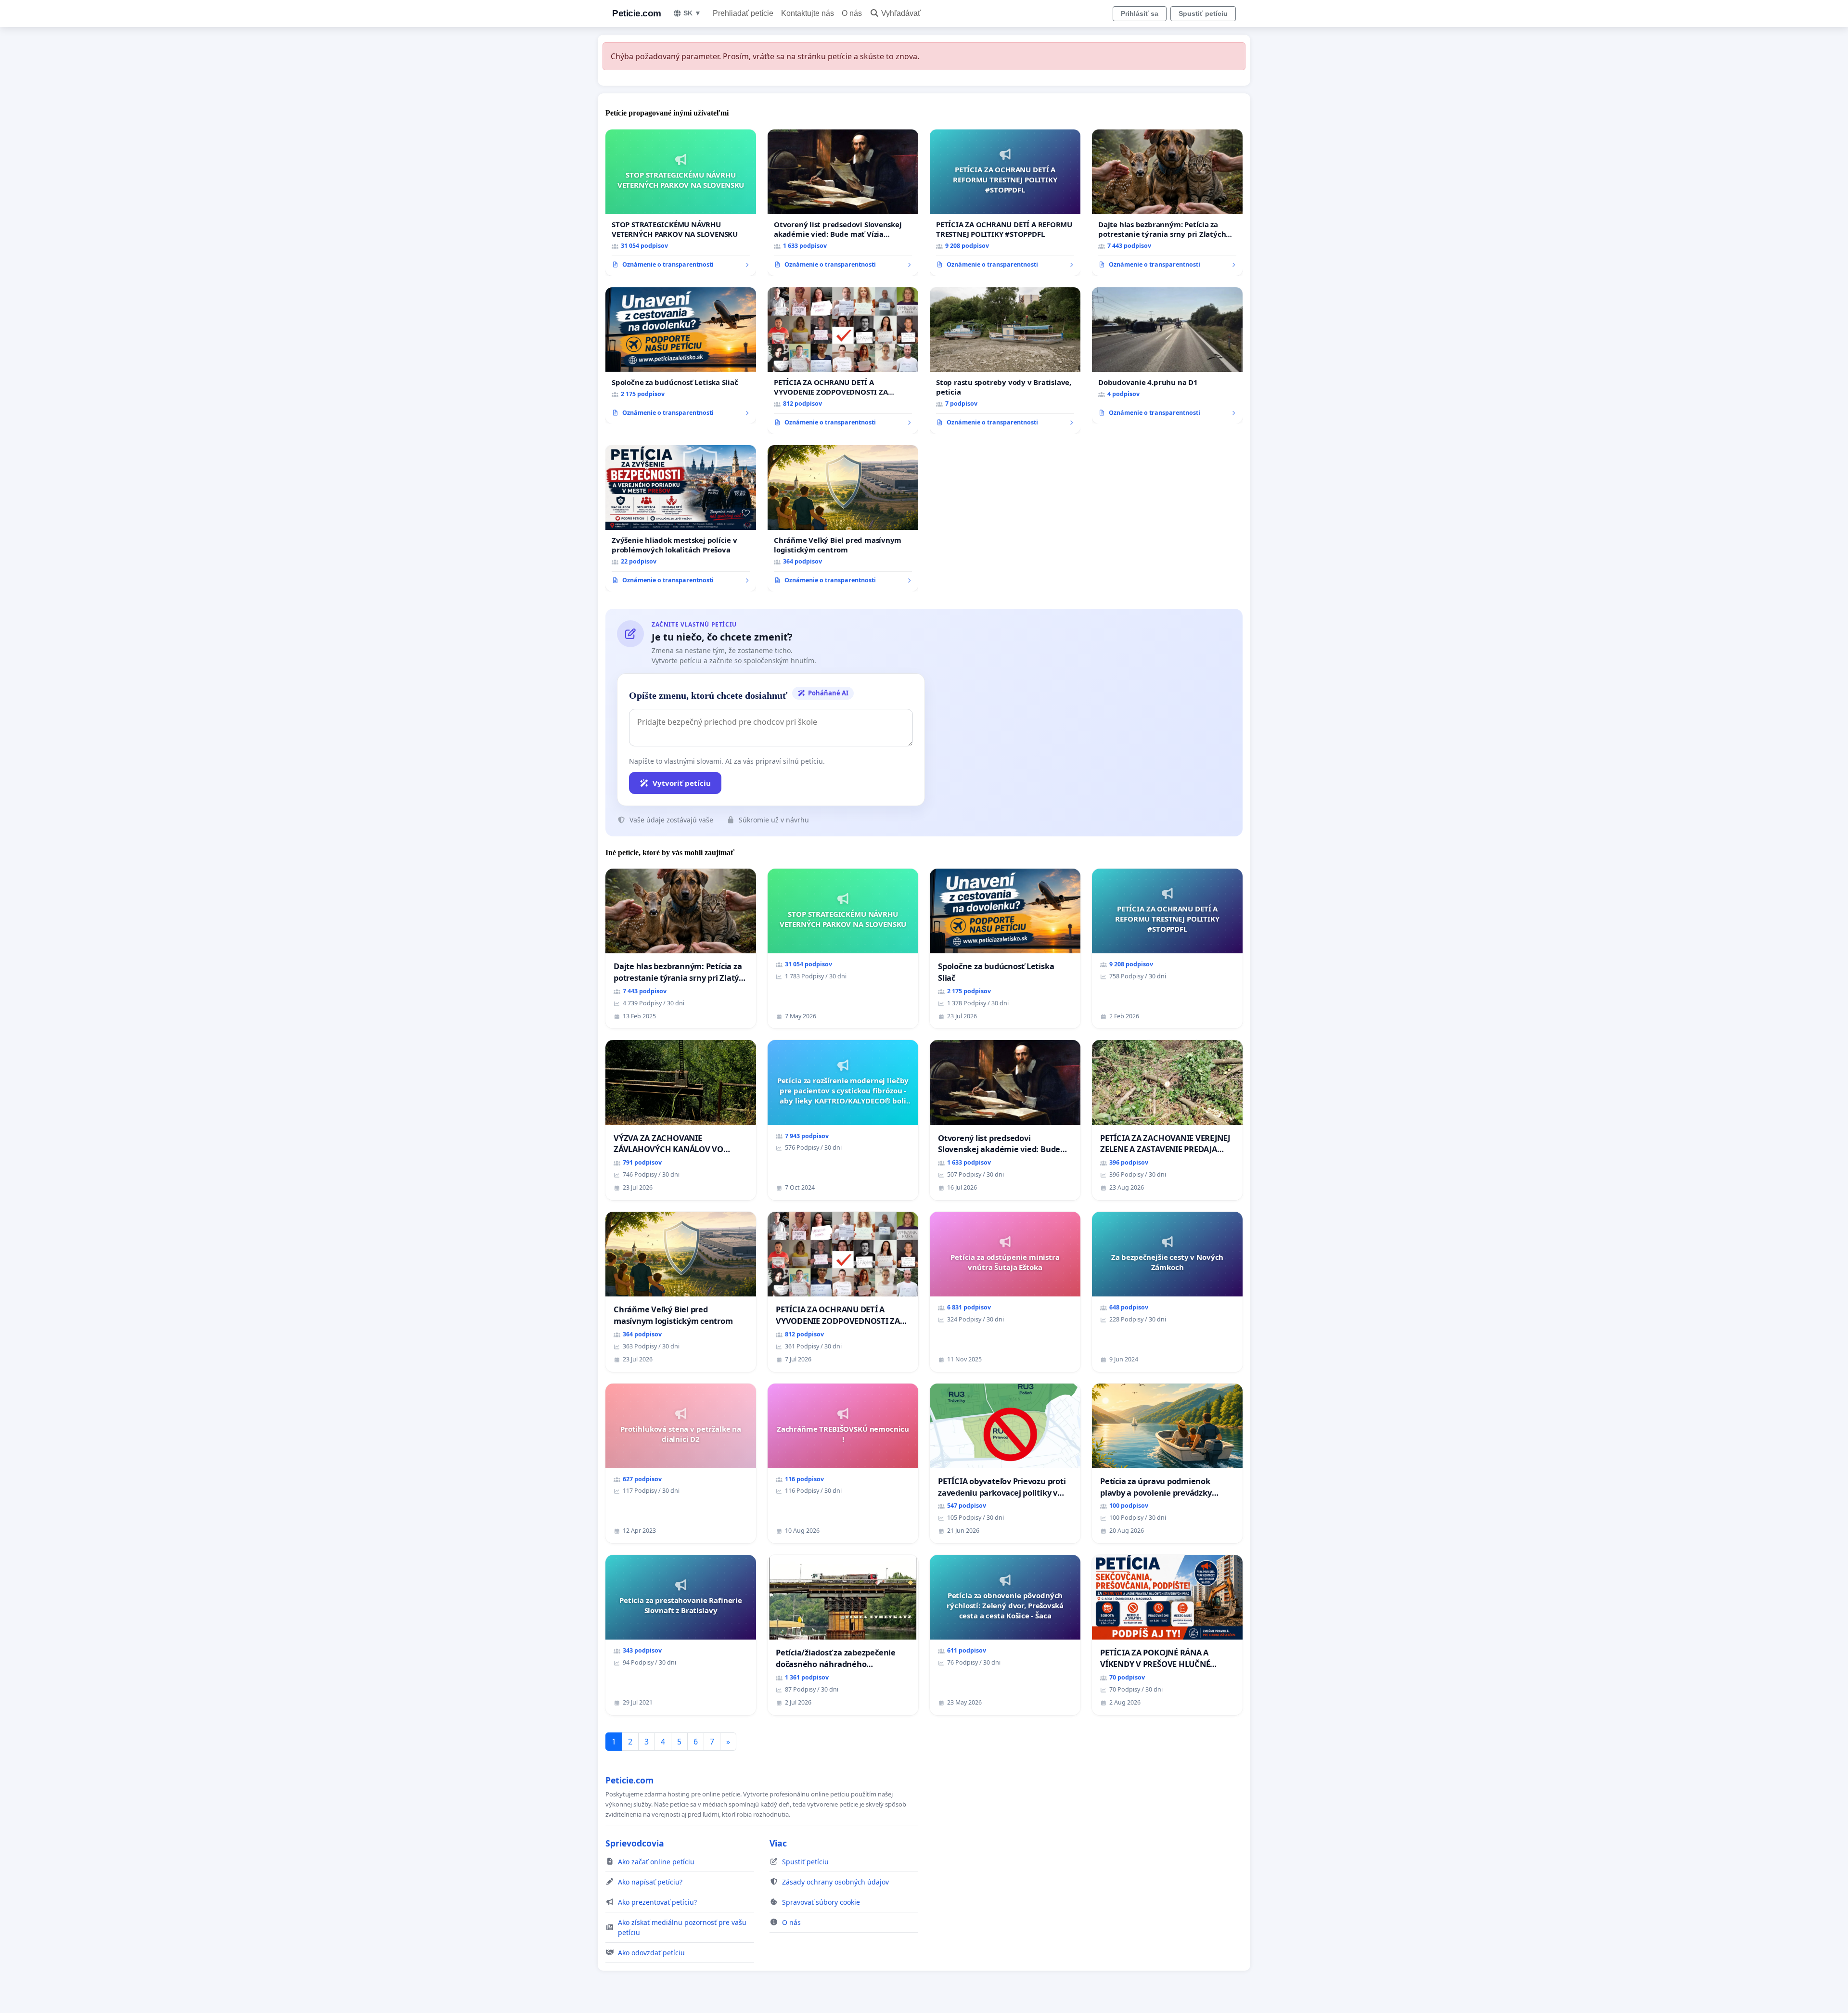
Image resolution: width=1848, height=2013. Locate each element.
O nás (852, 13)
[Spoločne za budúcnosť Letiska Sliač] (681, 356)
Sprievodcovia (635, 1843)
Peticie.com (637, 13)
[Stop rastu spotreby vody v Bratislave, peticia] (1005, 360)
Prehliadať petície (743, 13)
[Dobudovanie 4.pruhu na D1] (1167, 356)
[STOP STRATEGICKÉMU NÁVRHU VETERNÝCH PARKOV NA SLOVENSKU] (681, 203)
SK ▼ (692, 13)
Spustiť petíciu (1203, 13)
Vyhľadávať (901, 13)
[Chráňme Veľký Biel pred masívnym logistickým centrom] (843, 518)
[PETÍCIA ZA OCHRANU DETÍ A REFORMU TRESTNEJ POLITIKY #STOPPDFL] (1005, 203)
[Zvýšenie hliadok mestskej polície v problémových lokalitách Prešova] (681, 518)
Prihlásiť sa (1140, 13)
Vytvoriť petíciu (682, 783)
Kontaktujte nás (808, 13)
